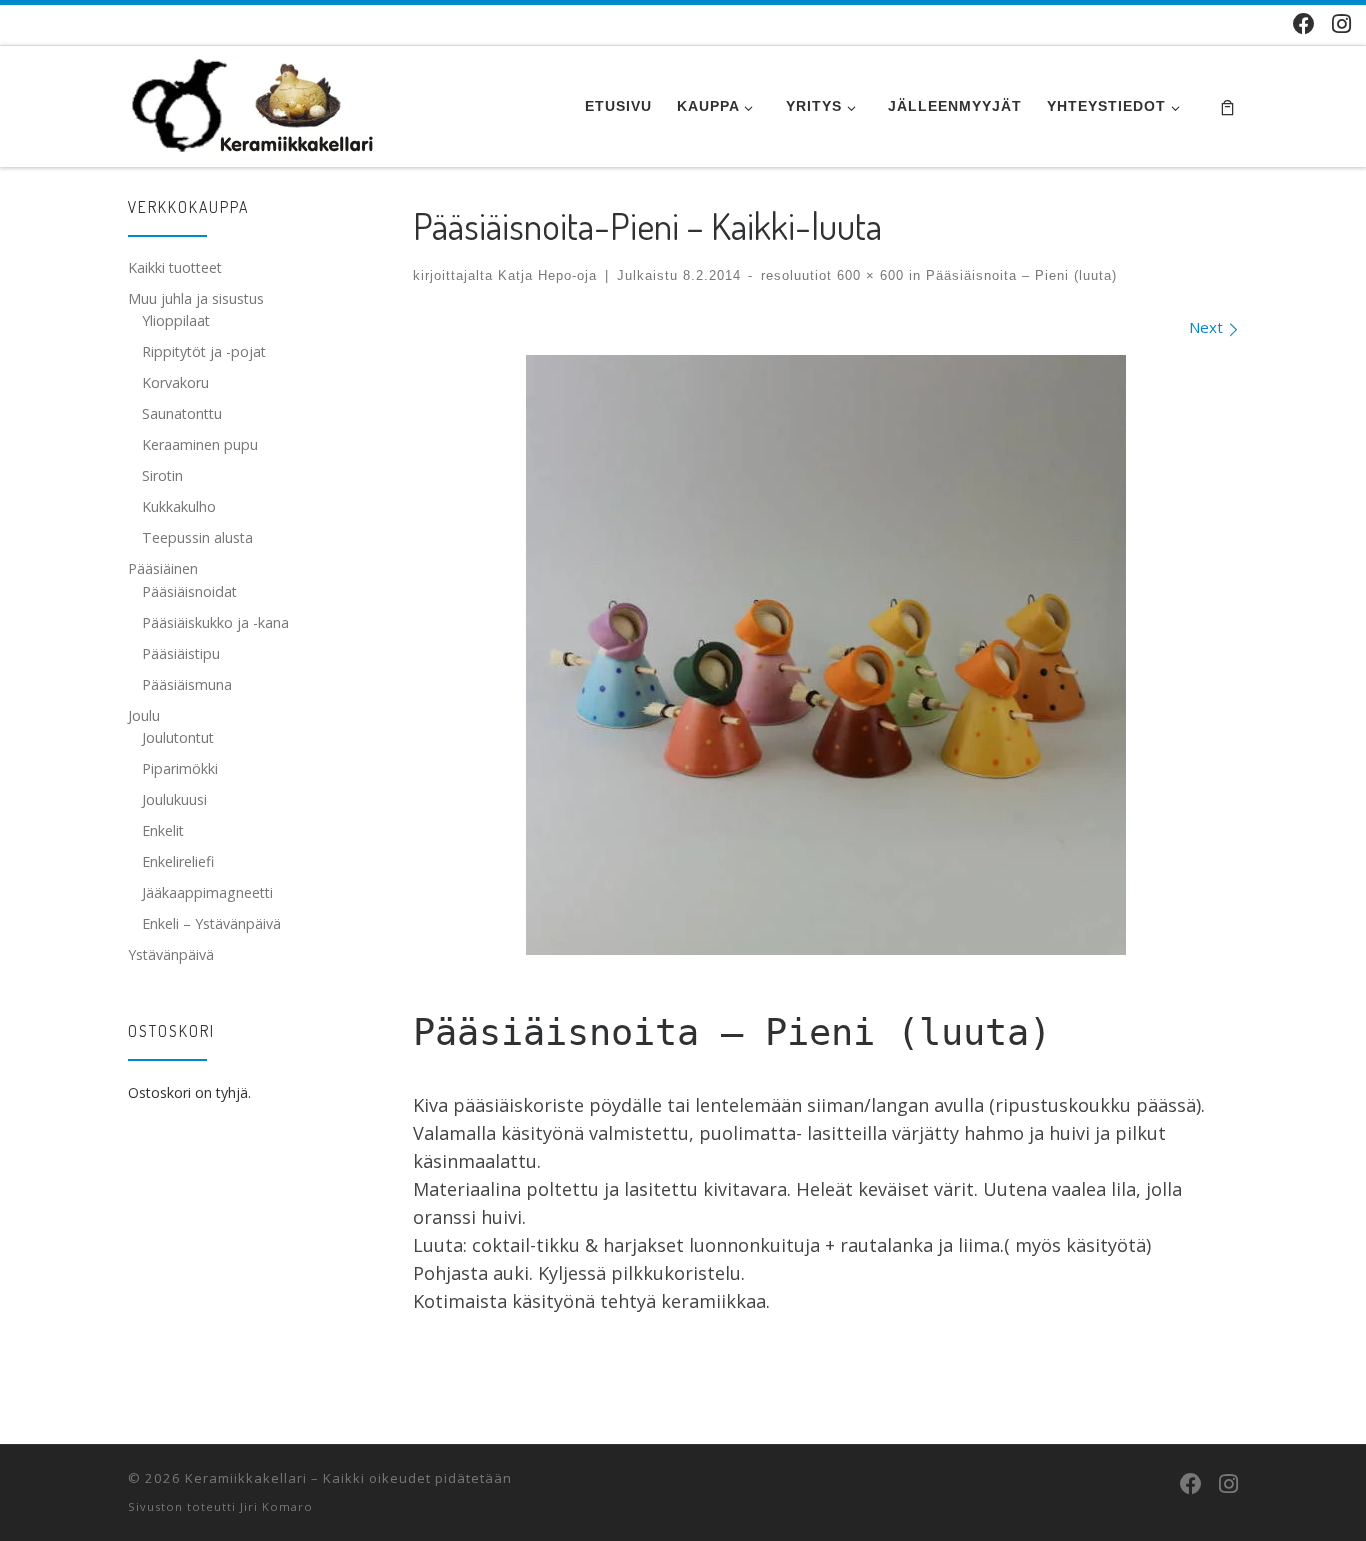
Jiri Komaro (276, 1506)
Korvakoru (175, 382)
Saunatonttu (182, 413)
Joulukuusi (174, 799)
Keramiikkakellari (246, 1478)
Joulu (144, 715)
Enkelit (163, 830)
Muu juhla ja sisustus (196, 298)
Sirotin (162, 475)
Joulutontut (178, 737)
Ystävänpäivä (171, 954)
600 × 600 (868, 276)
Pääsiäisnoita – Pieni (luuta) (1019, 276)
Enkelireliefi (178, 861)
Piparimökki (180, 768)
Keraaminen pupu (200, 444)
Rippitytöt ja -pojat (204, 351)
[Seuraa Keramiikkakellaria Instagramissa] (1341, 23)
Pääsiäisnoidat (189, 591)
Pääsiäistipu (181, 653)
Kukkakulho (179, 506)
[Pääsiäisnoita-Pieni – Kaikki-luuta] (826, 655)
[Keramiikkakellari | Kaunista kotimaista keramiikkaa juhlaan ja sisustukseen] (253, 101)
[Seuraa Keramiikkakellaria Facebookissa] (1304, 23)
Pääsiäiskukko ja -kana (215, 622)
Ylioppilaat (176, 320)
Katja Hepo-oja (547, 276)
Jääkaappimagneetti (207, 892)
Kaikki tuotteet (175, 267)
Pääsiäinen (163, 568)
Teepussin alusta (197, 537)
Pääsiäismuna (187, 684)
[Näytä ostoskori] (1227, 106)
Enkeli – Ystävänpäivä (211, 923)
